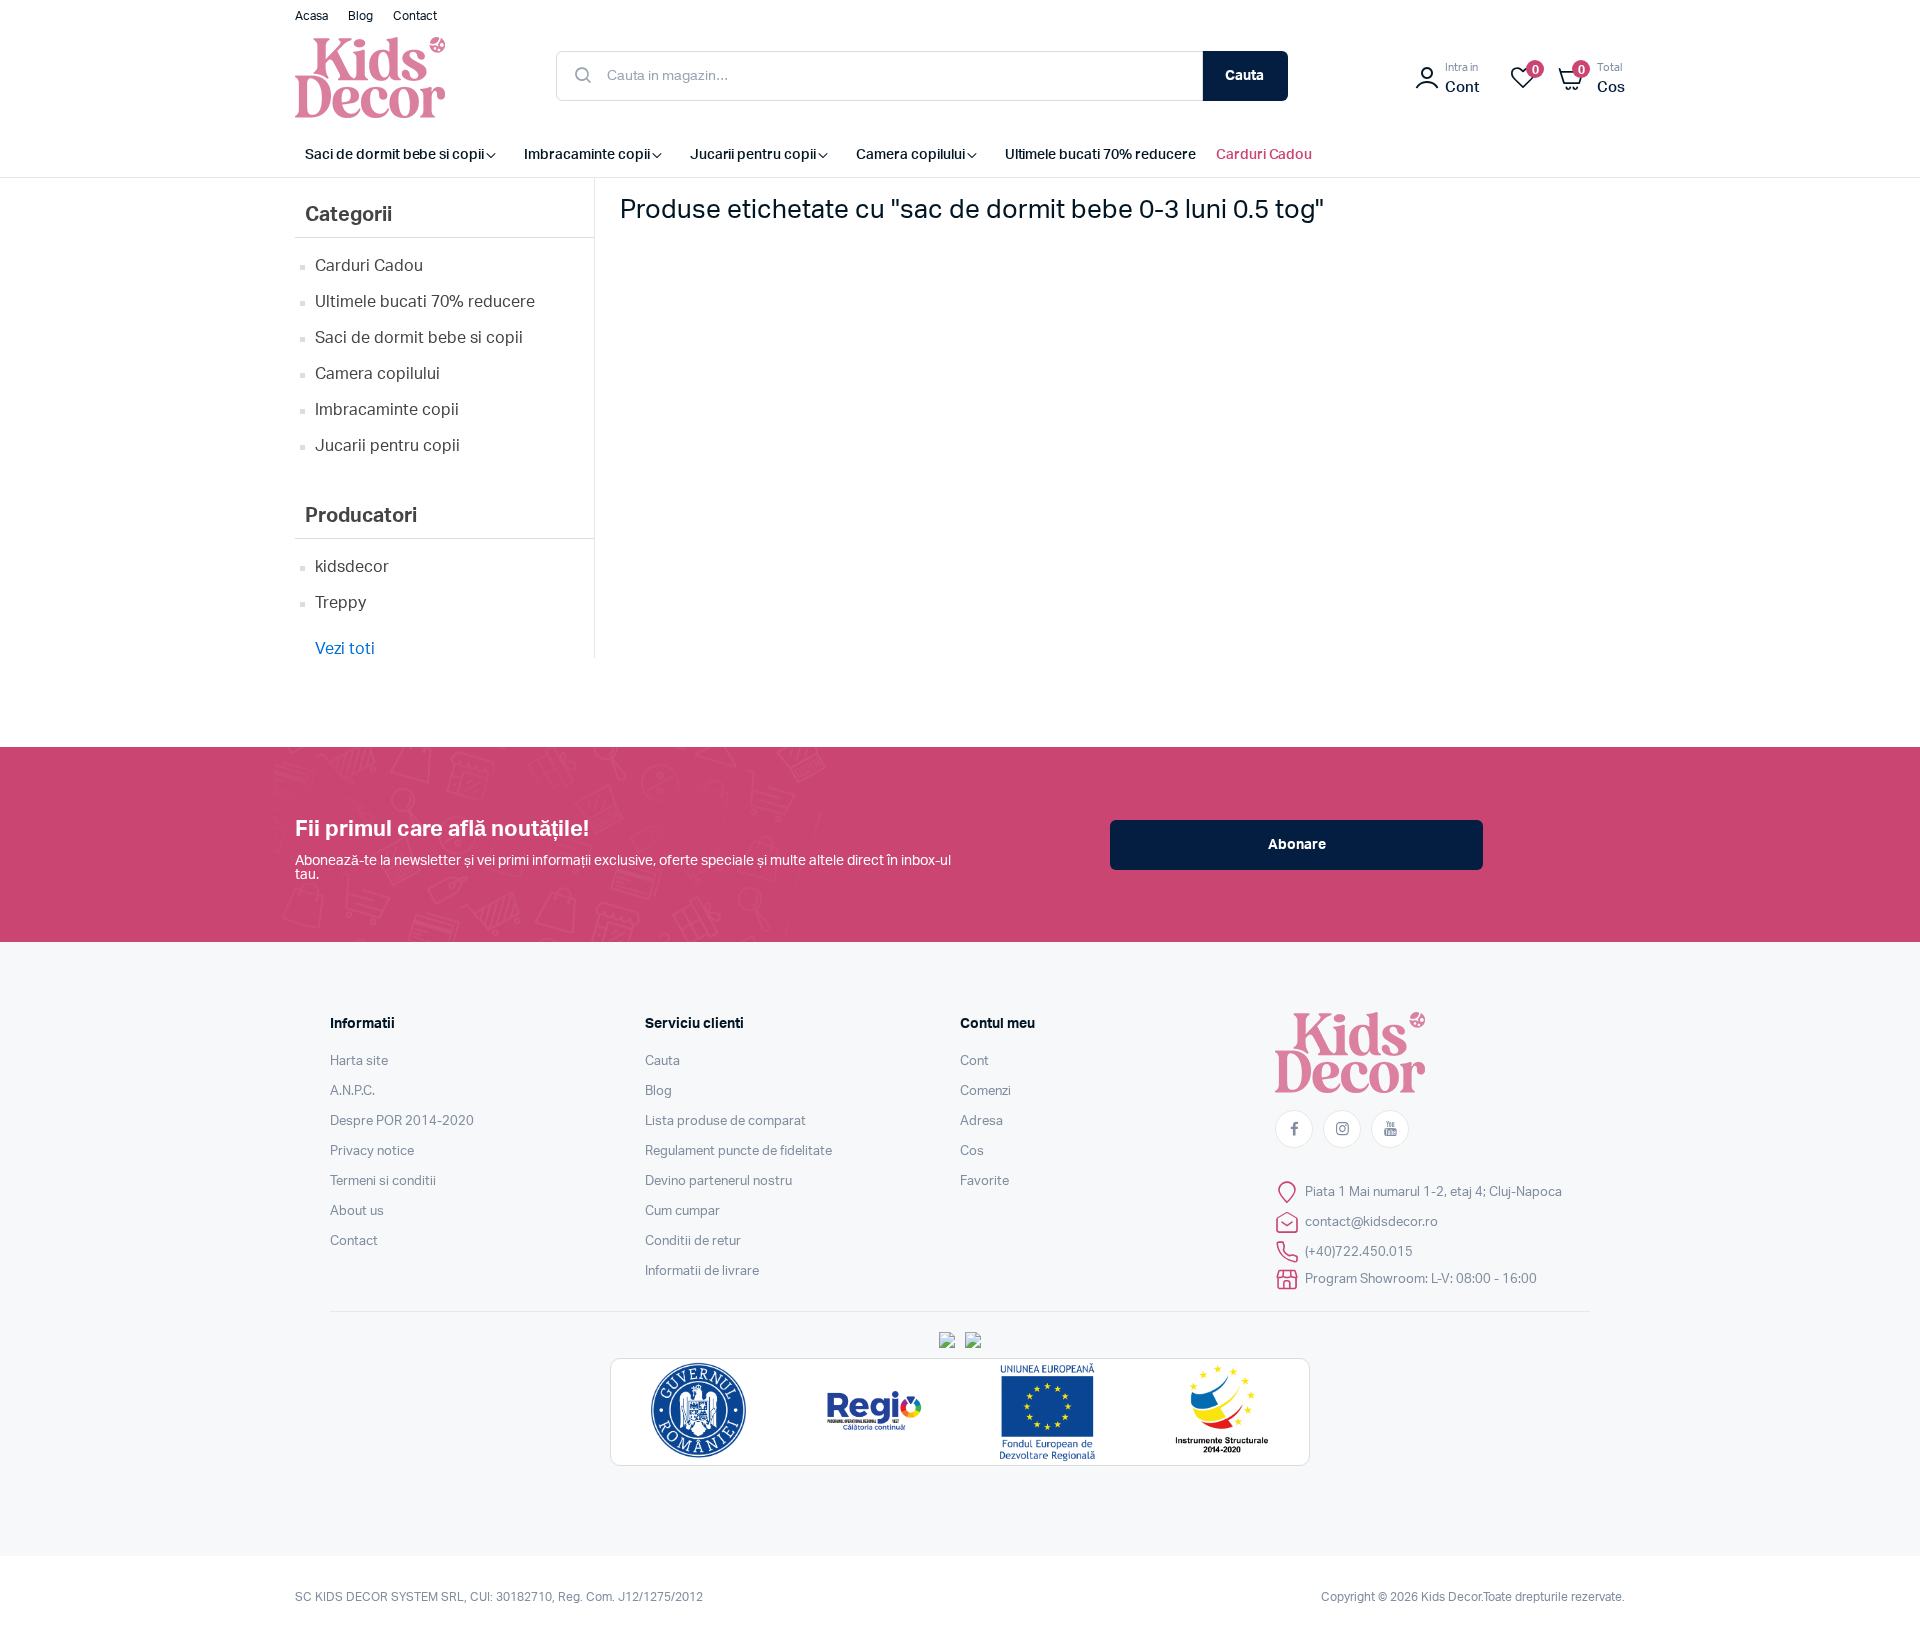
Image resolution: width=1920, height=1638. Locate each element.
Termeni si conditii (383, 1181)
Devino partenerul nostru (718, 1181)
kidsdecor (352, 567)
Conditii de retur (693, 1241)
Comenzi (985, 1091)
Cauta (1244, 76)
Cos (972, 1151)
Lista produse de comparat (725, 1121)
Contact (354, 1241)
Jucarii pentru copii (387, 446)
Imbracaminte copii (387, 410)
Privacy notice (372, 1151)
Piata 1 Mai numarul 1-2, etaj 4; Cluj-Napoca (1433, 1192)
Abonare (1297, 845)
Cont (974, 1061)
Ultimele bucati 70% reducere (425, 302)
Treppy (340, 603)
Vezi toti (345, 649)
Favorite (984, 1181)
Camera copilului (377, 374)
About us (357, 1211)
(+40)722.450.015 (1359, 1252)
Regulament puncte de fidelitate (738, 1151)
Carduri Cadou (369, 266)
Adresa (981, 1121)
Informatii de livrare (702, 1271)
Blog (658, 1091)
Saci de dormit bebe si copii (419, 338)
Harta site (359, 1061)
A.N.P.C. (352, 1091)
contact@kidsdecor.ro (1371, 1222)
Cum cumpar (682, 1211)
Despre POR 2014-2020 (402, 1121)
